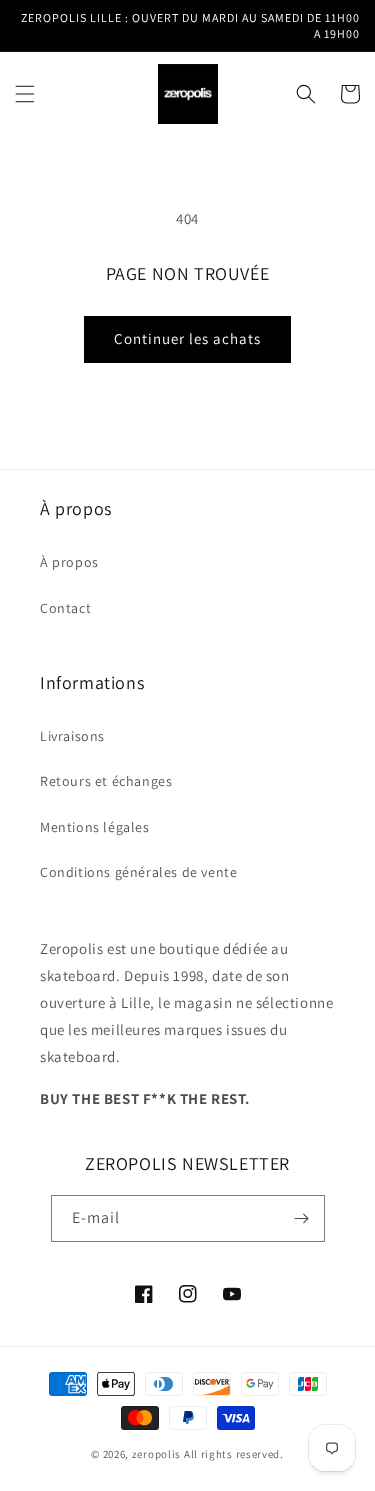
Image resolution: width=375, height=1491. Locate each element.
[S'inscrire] (302, 1218)
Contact (65, 608)
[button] (25, 94)
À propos (69, 562)
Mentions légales (95, 827)
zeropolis (156, 1454)
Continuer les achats (187, 338)
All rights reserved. (234, 1454)
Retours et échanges (106, 781)
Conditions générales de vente (138, 872)
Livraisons (72, 736)
